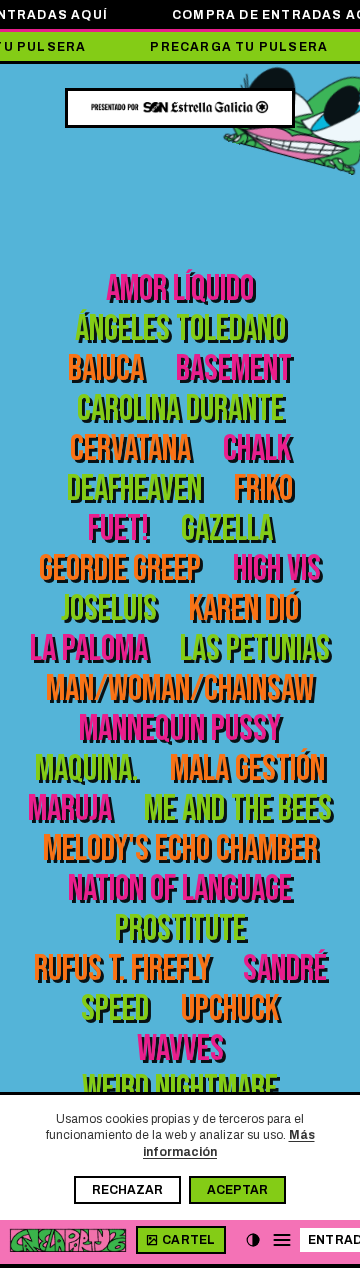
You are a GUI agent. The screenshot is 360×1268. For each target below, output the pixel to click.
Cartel (189, 1240)
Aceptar (237, 1190)
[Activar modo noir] (253, 1240)
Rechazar (127, 1190)
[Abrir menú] (282, 1240)
